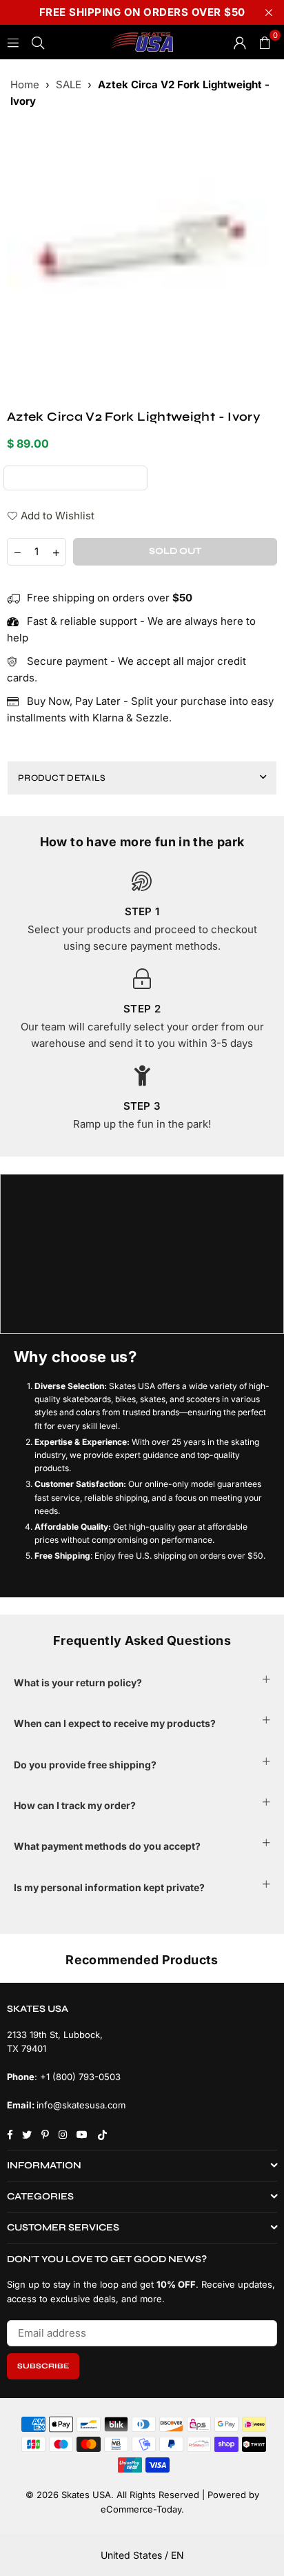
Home (25, 84)
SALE (69, 84)
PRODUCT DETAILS (62, 778)
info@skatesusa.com (81, 2105)
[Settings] (240, 42)
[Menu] (13, 42)
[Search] (38, 42)
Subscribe (43, 2366)
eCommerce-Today (141, 2509)
